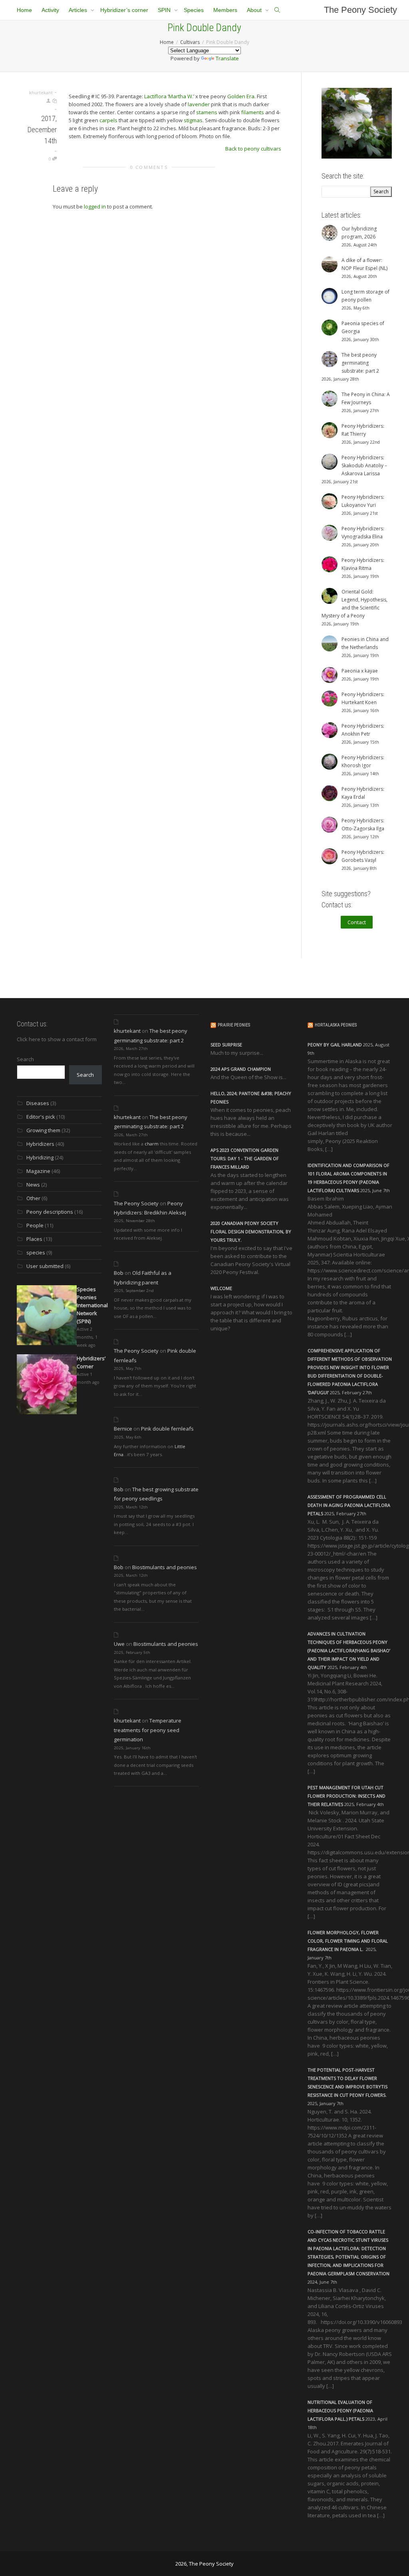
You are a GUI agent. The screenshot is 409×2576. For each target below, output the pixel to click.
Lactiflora (155, 96)
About (255, 10)
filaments (253, 112)
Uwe (119, 1644)
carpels (108, 120)
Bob (119, 1273)
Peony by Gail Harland (335, 1045)
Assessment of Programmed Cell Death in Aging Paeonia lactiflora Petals (349, 1505)
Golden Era (241, 96)
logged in (95, 206)
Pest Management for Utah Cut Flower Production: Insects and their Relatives (346, 1796)
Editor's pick (41, 1117)
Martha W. (181, 96)
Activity (50, 10)
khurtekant (127, 1031)
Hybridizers (40, 1144)
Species (194, 10)
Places (34, 1239)
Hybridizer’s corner (124, 10)
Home (24, 10)
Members (225, 10)
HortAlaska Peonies (336, 1025)
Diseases (38, 1103)
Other (33, 1198)
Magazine (38, 1171)
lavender (199, 104)
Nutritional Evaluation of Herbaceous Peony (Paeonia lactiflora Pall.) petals (340, 2410)
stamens (207, 112)
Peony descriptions (50, 1212)
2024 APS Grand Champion (241, 1069)
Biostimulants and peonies (165, 1567)
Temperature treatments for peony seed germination (148, 1730)
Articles (79, 10)
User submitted (45, 1266)
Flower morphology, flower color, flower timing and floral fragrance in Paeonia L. (348, 1941)
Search (25, 1059)
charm (152, 1144)
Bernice (123, 1429)
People (35, 1225)
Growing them (43, 1130)
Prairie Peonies (234, 1025)
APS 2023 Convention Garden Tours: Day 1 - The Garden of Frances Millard (245, 1158)
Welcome (221, 1288)
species (36, 1252)
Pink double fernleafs (167, 1429)
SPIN (165, 10)
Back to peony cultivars (253, 149)
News (33, 1185)
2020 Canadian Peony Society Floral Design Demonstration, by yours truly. (251, 1231)
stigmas (193, 120)
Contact (357, 922)
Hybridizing (40, 1157)
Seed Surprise (226, 1045)
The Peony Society (360, 10)
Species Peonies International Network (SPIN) (92, 1305)
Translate (227, 58)
